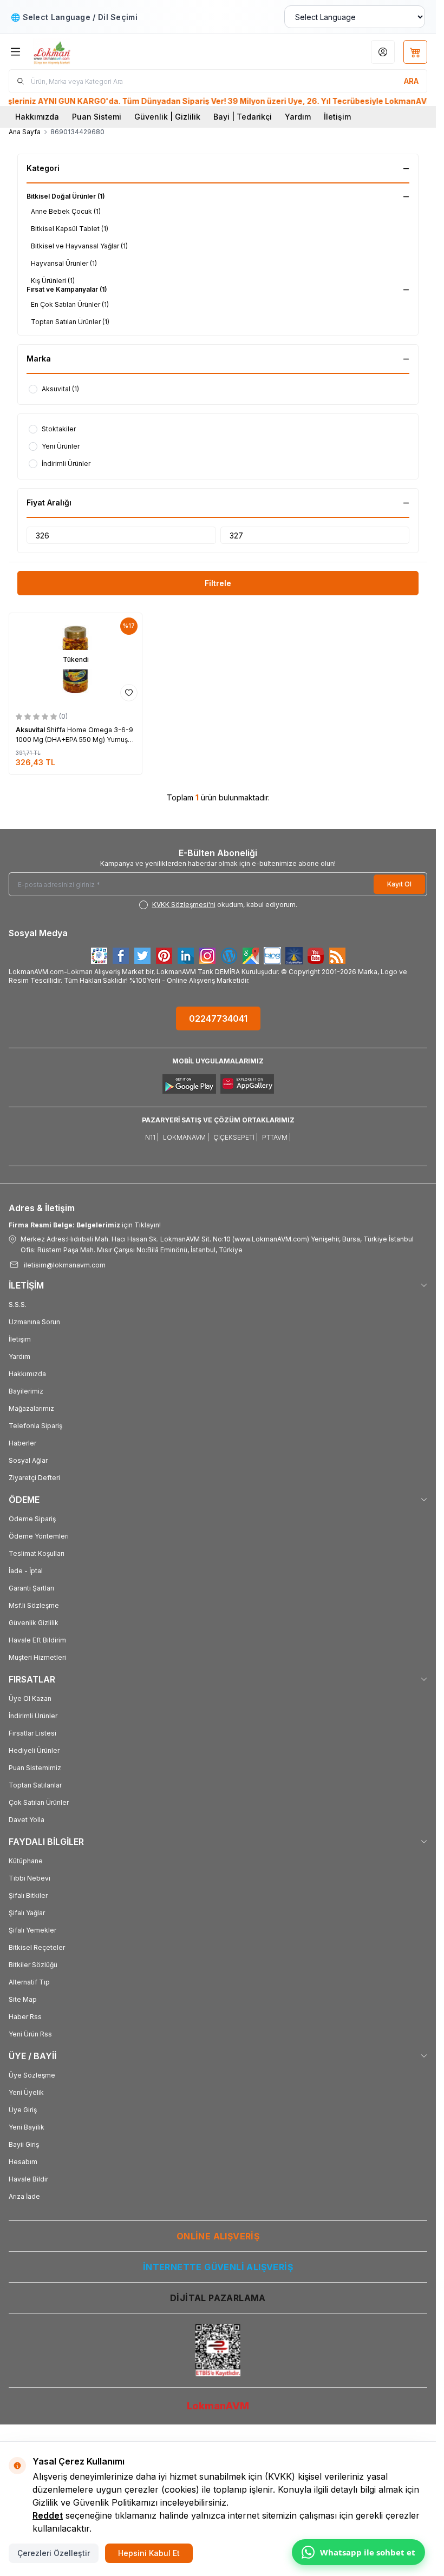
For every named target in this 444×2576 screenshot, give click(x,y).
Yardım (298, 117)
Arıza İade (24, 2196)
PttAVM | (276, 1137)
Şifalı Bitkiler (28, 1895)
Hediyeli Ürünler (34, 1750)
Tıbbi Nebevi (30, 1878)
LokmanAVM (218, 2406)
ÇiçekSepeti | (236, 1137)
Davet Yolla (27, 1820)
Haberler (22, 1443)
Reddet (48, 2515)
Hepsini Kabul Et (149, 2553)
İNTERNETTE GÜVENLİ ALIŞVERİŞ (218, 2267)
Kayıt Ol (399, 884)
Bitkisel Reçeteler (37, 1947)
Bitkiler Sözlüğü (33, 1965)
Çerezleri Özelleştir (54, 2553)
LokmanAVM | (186, 1137)
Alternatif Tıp (29, 1982)
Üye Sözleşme (32, 2075)
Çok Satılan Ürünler (39, 1802)
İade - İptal (26, 1571)
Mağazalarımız (31, 1408)
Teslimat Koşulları (37, 1553)
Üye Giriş (23, 2110)
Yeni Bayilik (27, 2127)
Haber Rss (25, 2017)
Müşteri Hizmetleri (37, 1657)
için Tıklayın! (85, 1225)
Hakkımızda (37, 117)
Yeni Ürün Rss (30, 2034)
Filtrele (218, 583)
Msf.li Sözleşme (34, 1605)
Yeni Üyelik (26, 2092)
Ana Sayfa (25, 132)
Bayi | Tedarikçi (243, 117)
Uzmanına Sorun (34, 1322)
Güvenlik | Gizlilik (167, 117)
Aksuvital (31, 730)
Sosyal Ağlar (28, 1460)
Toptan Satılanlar (35, 1785)
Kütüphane (26, 1861)
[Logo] (85, 52)
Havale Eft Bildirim (37, 1640)
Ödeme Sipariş (32, 1519)
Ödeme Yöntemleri (39, 1536)
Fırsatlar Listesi (32, 1733)
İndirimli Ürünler (33, 1716)
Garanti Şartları (31, 1588)
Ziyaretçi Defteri (34, 1478)
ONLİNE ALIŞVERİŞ (218, 2236)
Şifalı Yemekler (32, 1930)
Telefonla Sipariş (35, 1426)
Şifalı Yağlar (27, 1913)
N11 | (152, 1137)
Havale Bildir (28, 2179)
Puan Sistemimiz (35, 1768)
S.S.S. (18, 1305)
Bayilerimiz (26, 1391)
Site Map (23, 1999)
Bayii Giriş (24, 2144)
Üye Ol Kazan (30, 1698)
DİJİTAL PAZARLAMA (218, 2298)
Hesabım (23, 2162)
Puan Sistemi (97, 117)
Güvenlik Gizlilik (34, 1623)
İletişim (337, 117)
